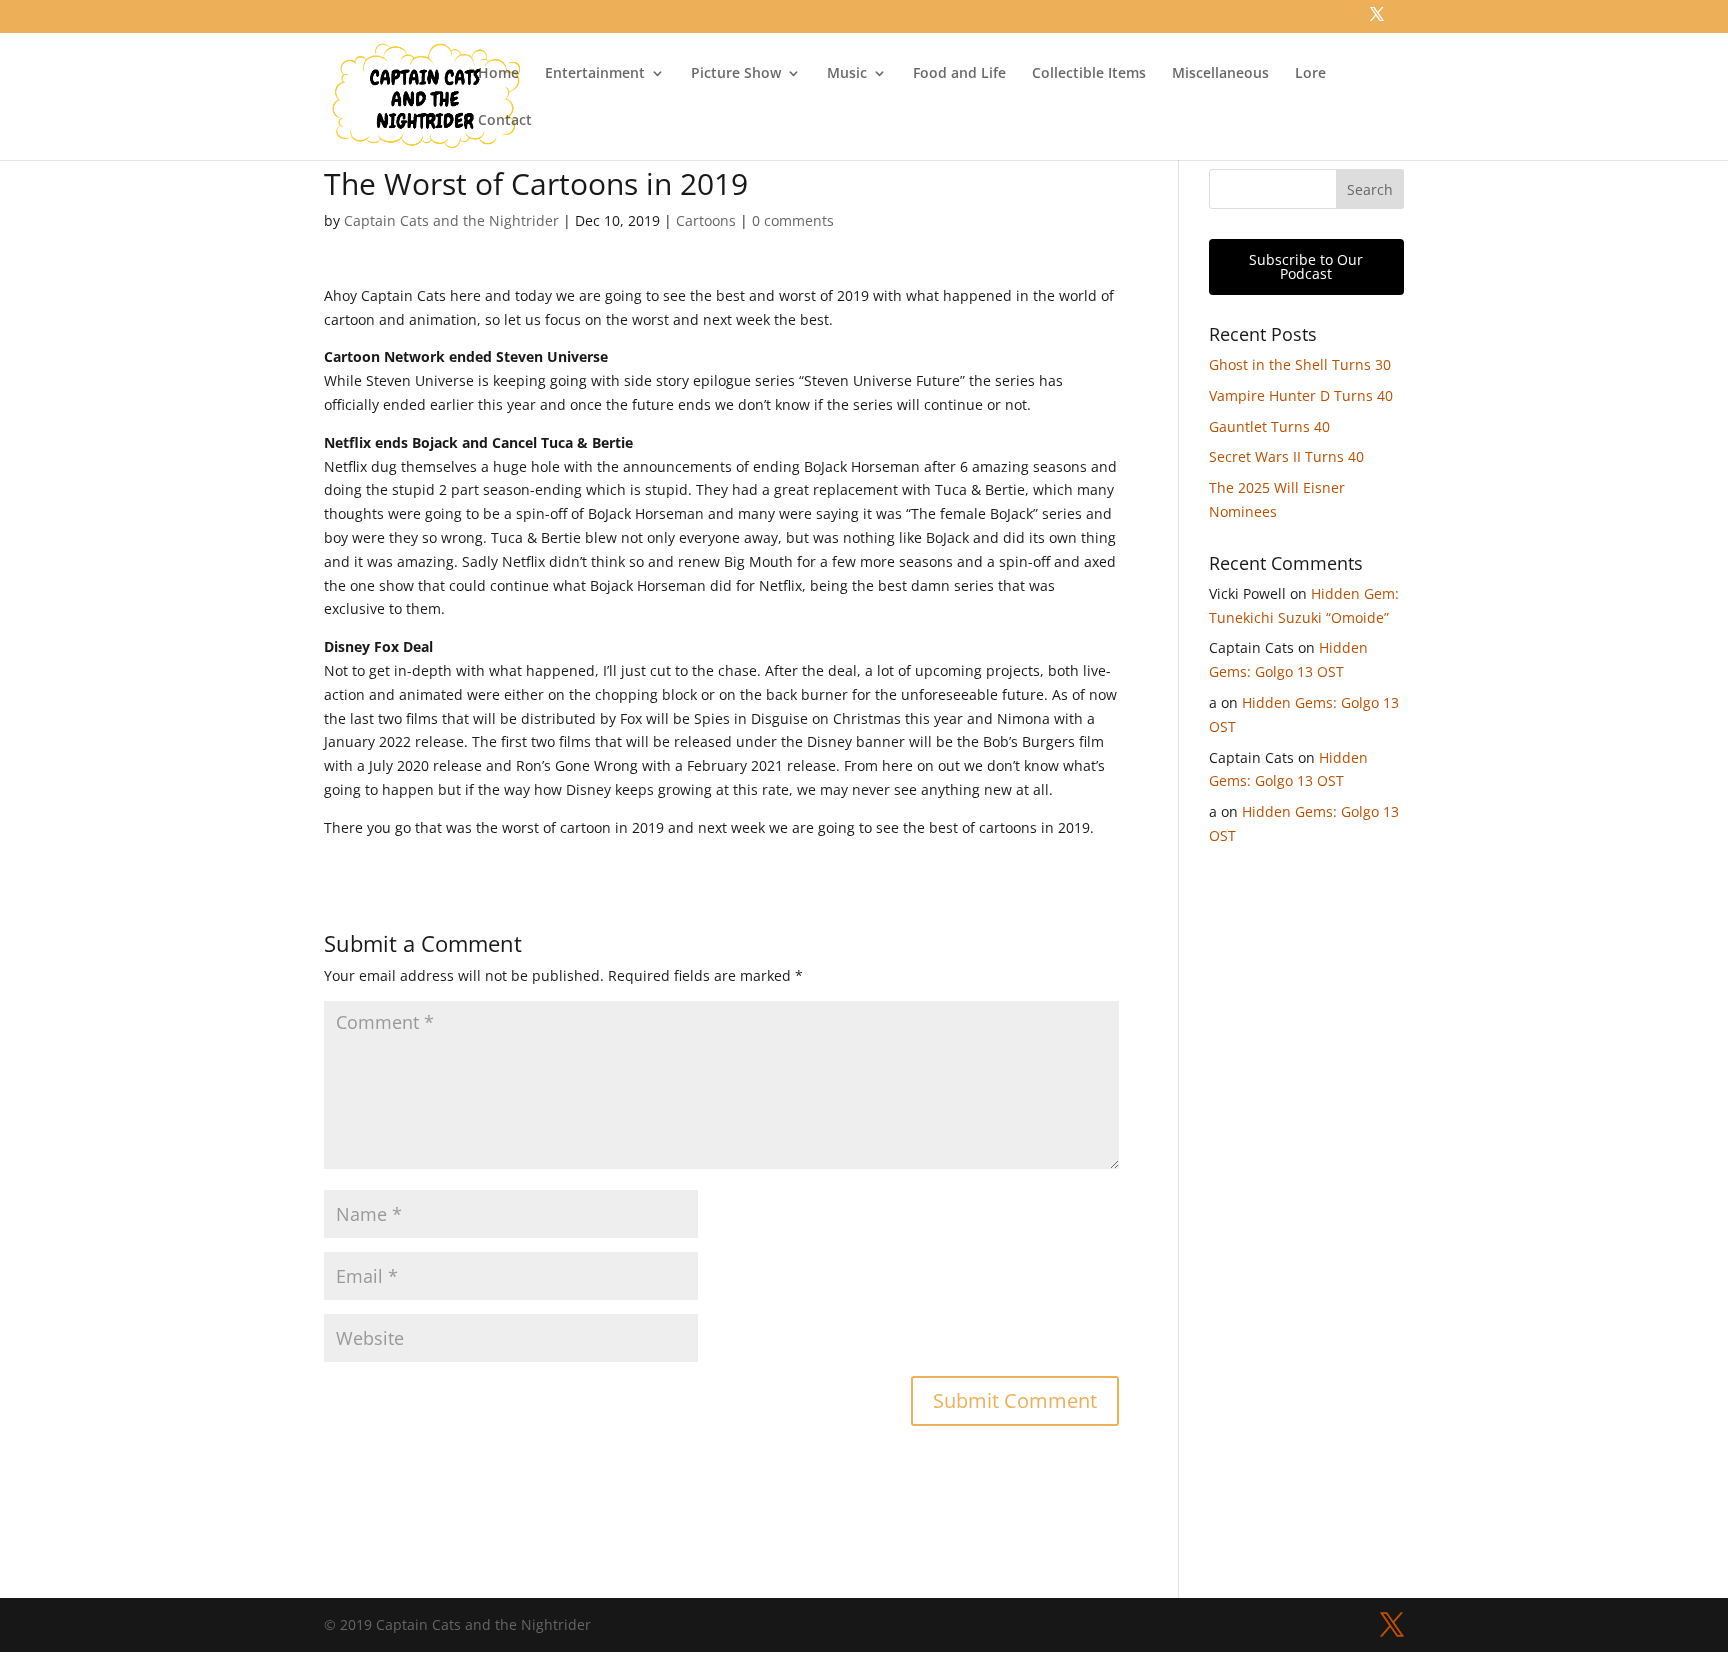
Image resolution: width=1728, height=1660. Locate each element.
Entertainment (595, 74)
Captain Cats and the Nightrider (451, 220)
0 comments (793, 220)
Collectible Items (1089, 74)
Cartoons (706, 220)
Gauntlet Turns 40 (1269, 426)
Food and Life (959, 74)
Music (847, 74)
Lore (1310, 74)
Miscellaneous (1220, 74)
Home (498, 74)
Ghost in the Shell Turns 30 (1300, 364)
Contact (505, 121)
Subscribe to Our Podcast (1306, 266)
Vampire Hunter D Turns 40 (1301, 395)
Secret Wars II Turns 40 (1286, 456)
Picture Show (736, 74)
